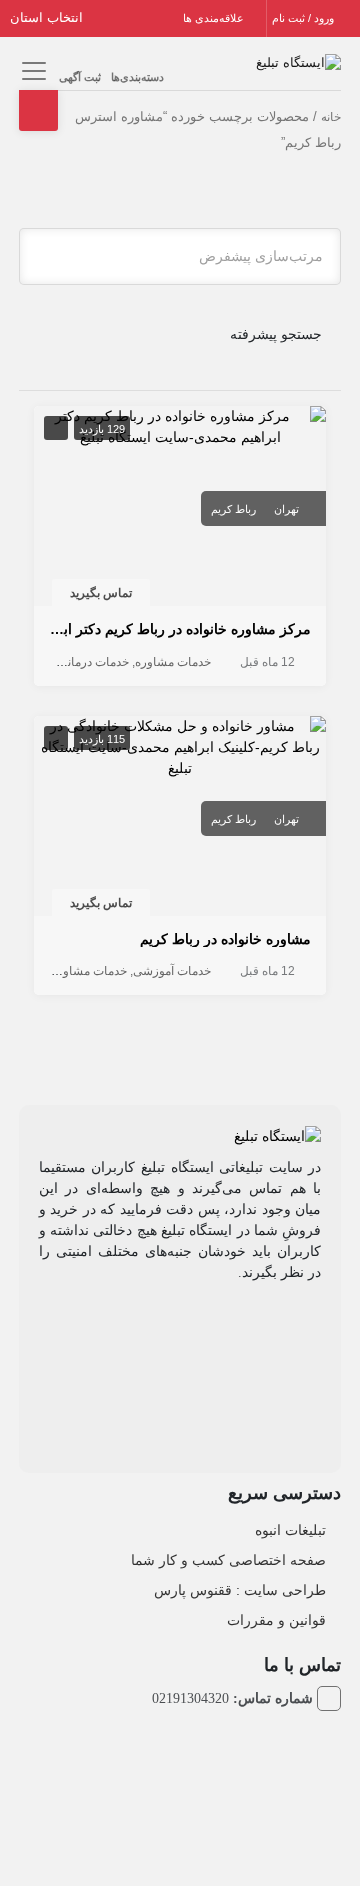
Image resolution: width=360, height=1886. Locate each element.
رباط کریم (233, 509)
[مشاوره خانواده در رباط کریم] (180, 746)
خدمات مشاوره (173, 662)
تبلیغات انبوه (290, 1530)
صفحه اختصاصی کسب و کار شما (228, 1560)
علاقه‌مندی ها (215, 18)
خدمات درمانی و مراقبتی (67, 662)
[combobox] (180, 256)
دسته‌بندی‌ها (137, 77)
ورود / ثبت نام (304, 18)
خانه (331, 117)
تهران (286, 509)
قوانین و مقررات (276, 1620)
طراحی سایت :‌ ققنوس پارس (240, 1590)
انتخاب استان (48, 17)
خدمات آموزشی (172, 971)
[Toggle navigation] (31, 70)
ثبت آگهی (80, 77)
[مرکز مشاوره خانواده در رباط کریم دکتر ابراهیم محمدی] (180, 425)
